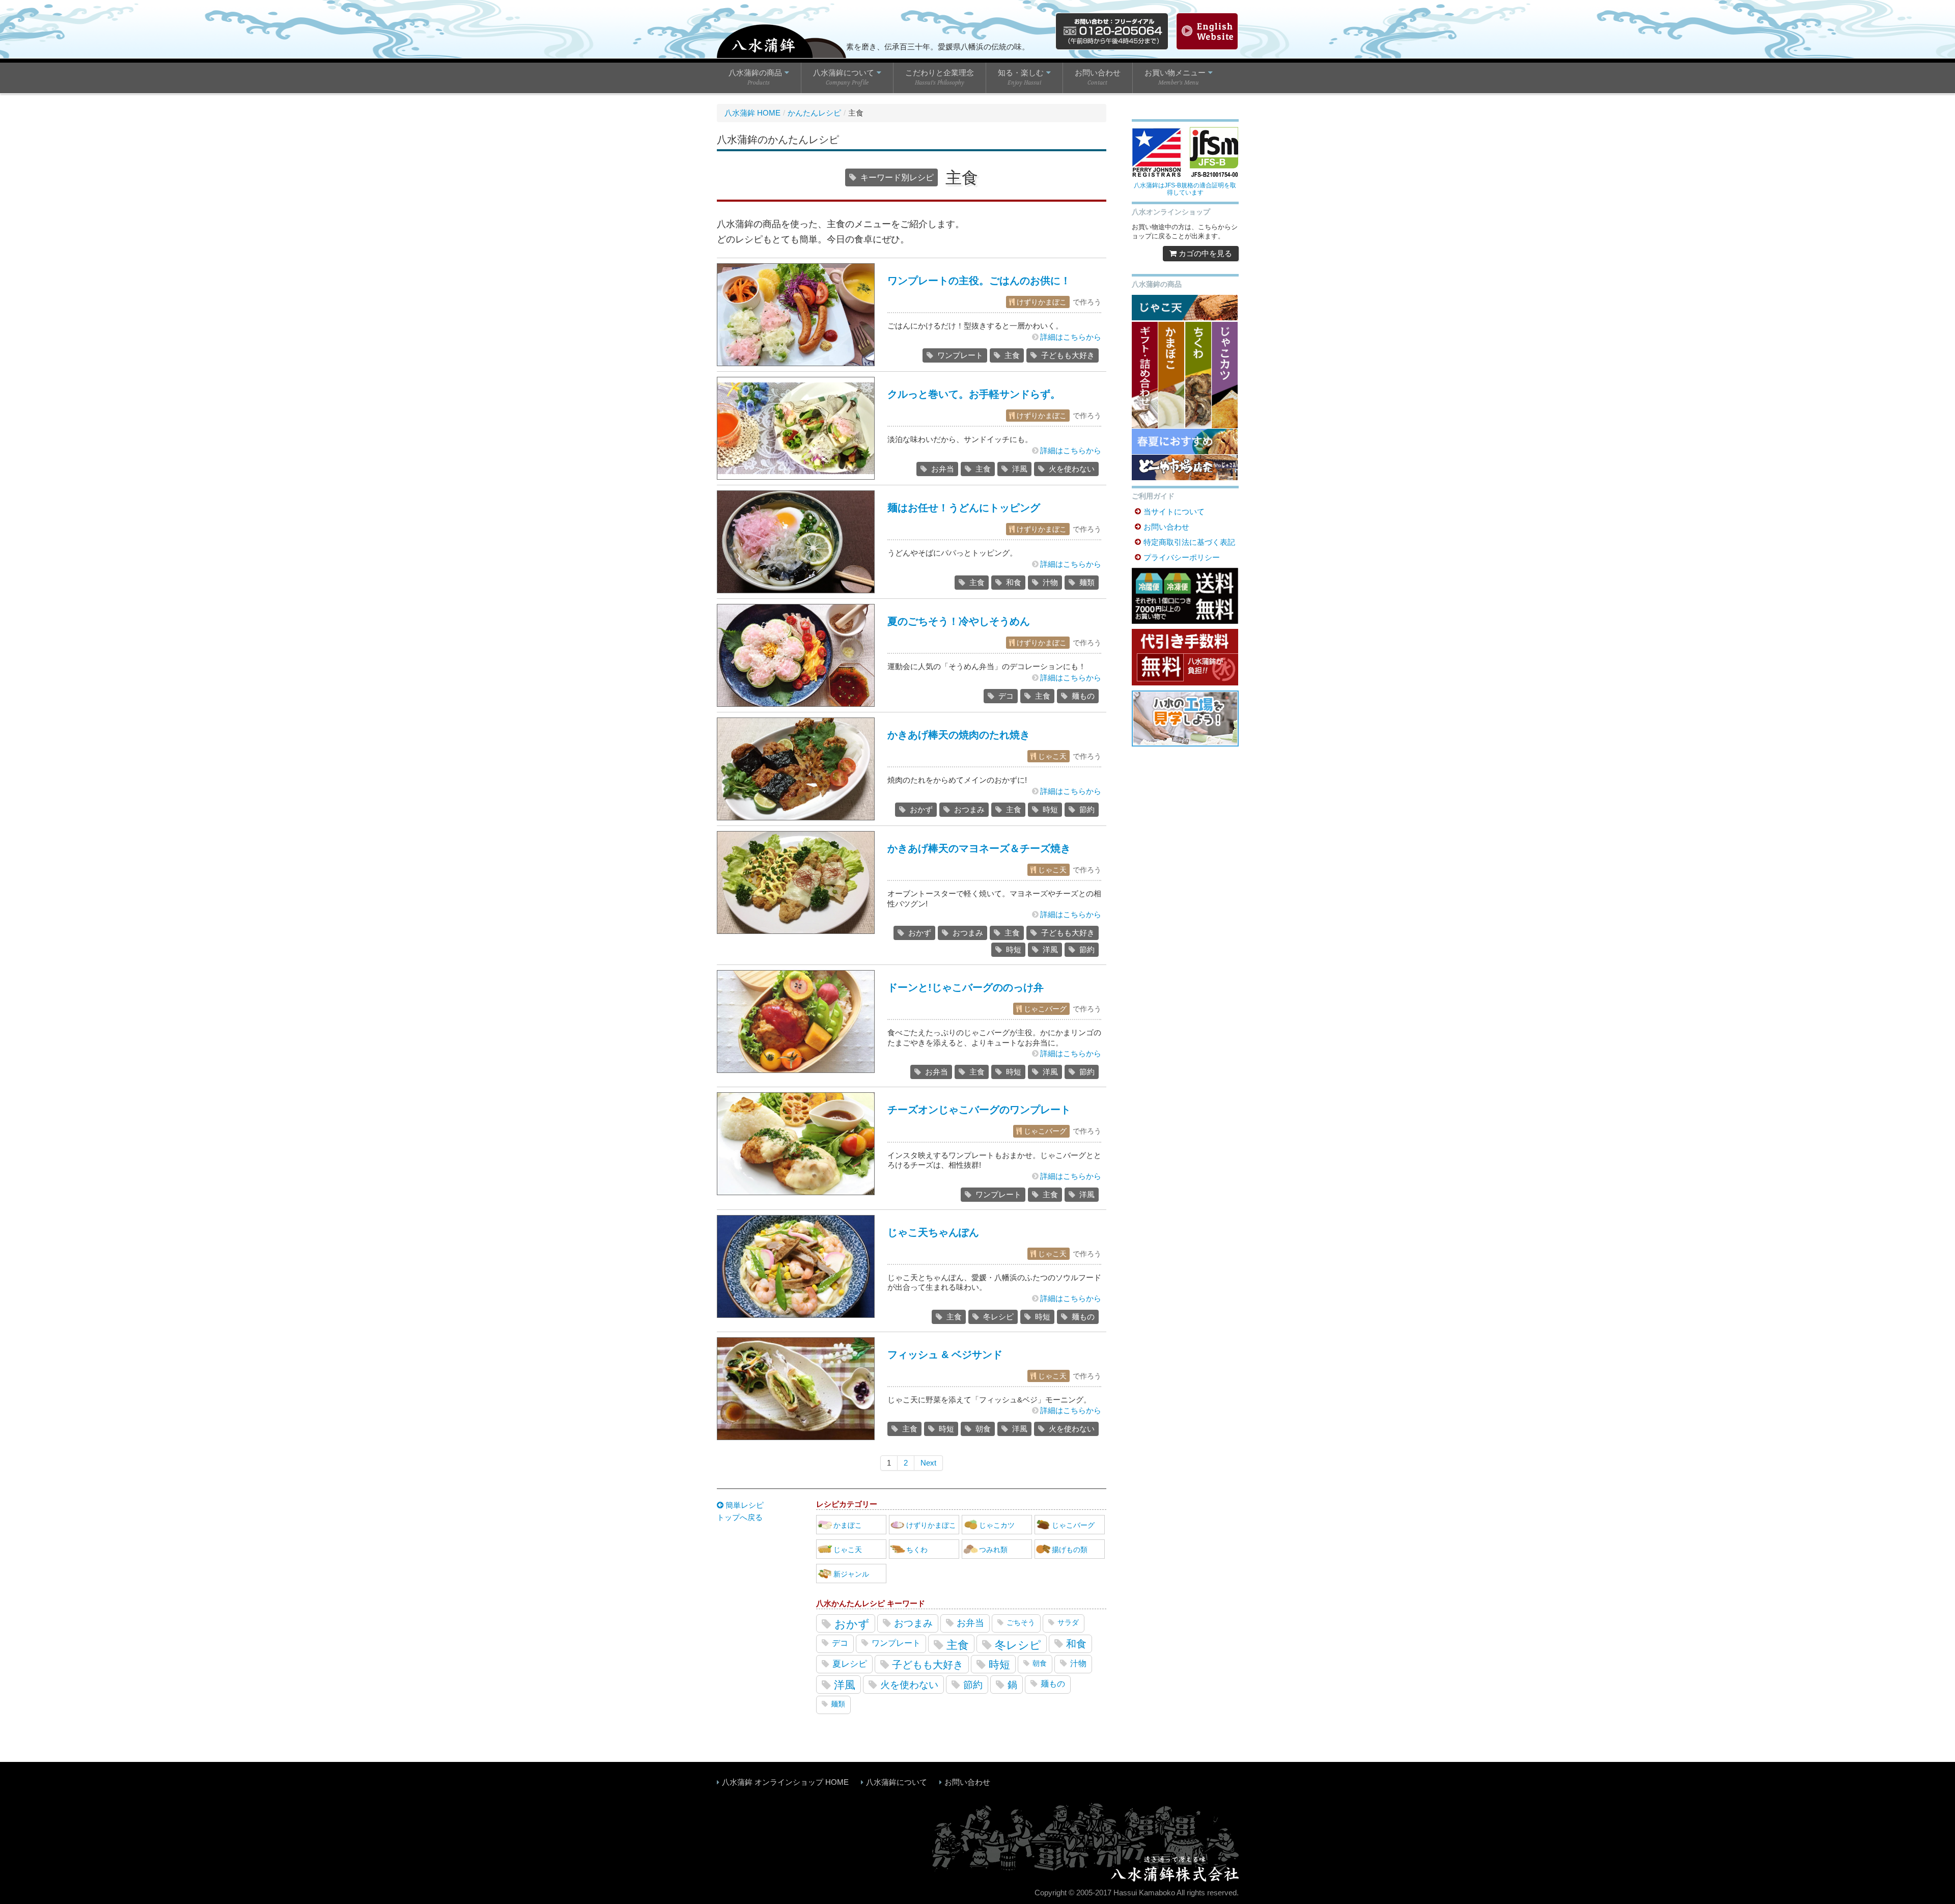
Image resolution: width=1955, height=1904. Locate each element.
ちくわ (917, 1550)
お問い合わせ (1166, 527)
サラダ (1068, 1622)
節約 (1087, 809)
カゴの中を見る (1204, 253)
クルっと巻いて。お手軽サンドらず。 (974, 394)
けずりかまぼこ (1042, 302)
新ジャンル (851, 1574)
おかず (921, 809)
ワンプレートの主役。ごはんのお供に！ (979, 281)
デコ (1006, 696)
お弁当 (943, 469)
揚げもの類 (1070, 1550)
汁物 (1050, 582)
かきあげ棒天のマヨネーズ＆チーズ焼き (979, 848)
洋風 (1020, 469)
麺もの (1083, 696)
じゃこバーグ (1045, 1009)
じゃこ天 (1052, 756)
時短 (1050, 809)
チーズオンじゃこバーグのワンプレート (979, 1110)
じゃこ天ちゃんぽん (933, 1232)
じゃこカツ (997, 1525)
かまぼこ (848, 1525)
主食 (1012, 355)
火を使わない (1072, 469)
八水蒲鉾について (897, 1782)
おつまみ (969, 809)
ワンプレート (960, 355)
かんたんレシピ (814, 113)
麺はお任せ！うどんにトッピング (964, 508)
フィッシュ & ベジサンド (945, 1355)
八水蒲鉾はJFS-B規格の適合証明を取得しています (1185, 189)
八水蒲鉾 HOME (752, 113)
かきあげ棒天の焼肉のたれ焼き (959, 735)
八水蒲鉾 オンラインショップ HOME (785, 1782)
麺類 (1087, 582)
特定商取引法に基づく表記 (1189, 542)
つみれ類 (993, 1550)
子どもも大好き (1068, 355)
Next (928, 1463)
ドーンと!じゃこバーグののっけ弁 (966, 987)
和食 (1014, 582)
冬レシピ (998, 1317)
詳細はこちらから (1071, 337)
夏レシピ (850, 1664)
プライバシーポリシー (1182, 557)
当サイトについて (1174, 512)
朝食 (983, 1429)
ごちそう (1021, 1622)
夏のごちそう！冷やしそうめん (959, 621)
